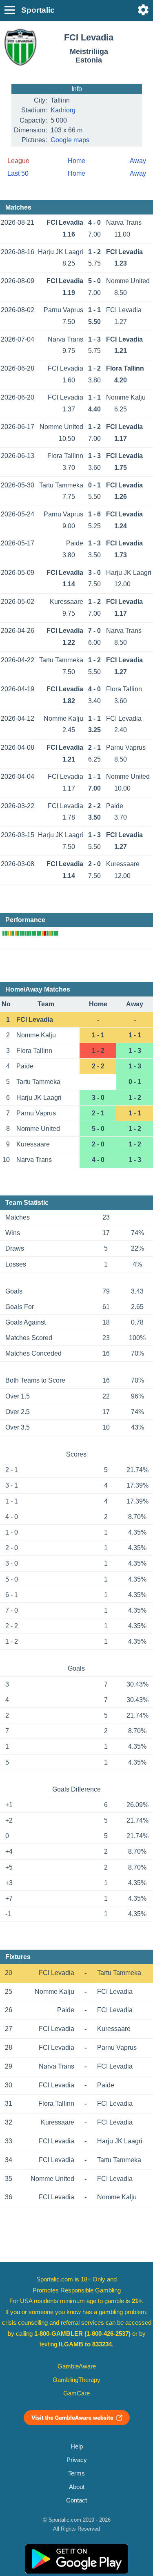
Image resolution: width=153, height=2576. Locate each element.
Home (76, 161)
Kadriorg (63, 110)
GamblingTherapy (76, 2380)
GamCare (76, 2393)
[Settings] (143, 10)
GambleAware (77, 2366)
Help (77, 2446)
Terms (76, 2473)
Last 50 (18, 173)
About (77, 2487)
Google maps (70, 140)
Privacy (77, 2460)
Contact (76, 2500)
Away (138, 161)
